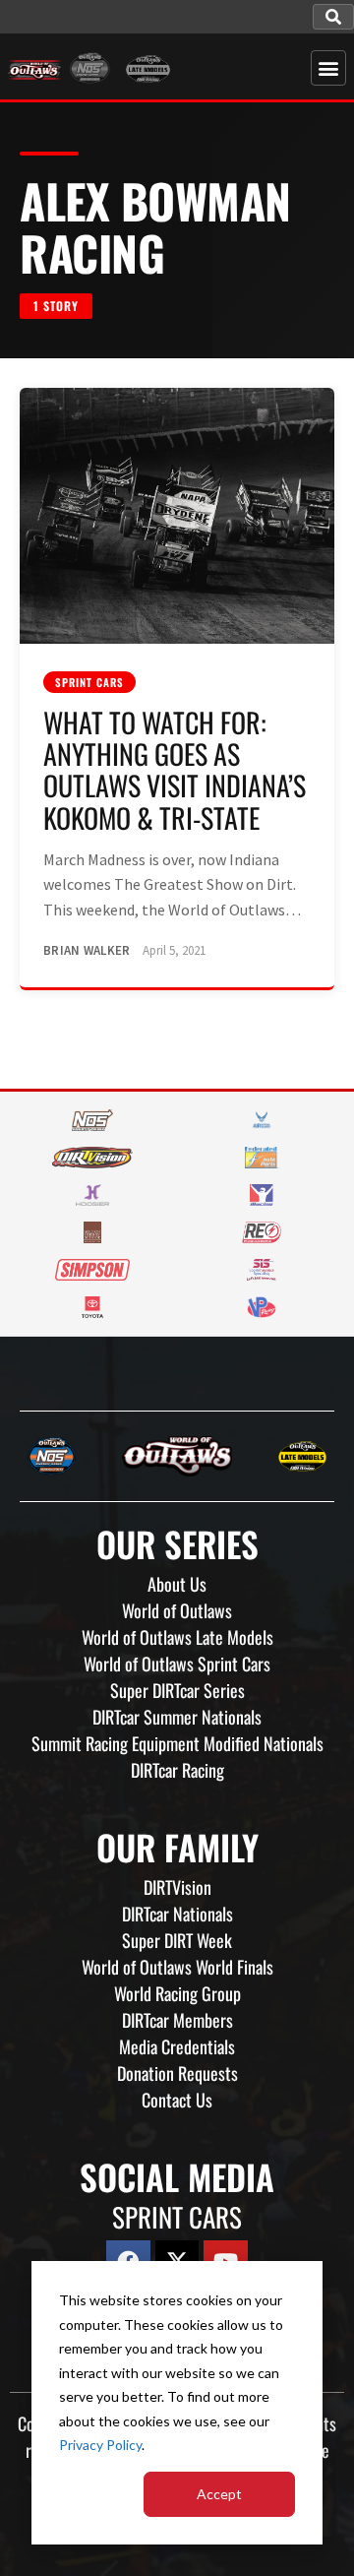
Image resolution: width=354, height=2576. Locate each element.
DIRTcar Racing (177, 1770)
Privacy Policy (100, 2445)
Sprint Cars (89, 682)
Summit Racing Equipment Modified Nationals (177, 1743)
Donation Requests (177, 2073)
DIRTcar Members (177, 2020)
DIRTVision (177, 1887)
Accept (219, 2494)
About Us (177, 1584)
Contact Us (177, 2100)
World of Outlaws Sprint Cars (177, 1664)
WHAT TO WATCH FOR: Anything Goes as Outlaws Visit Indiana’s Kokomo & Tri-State (175, 770)
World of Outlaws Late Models (177, 1637)
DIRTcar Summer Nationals (177, 1717)
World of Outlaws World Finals (177, 1967)
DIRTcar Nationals (177, 1914)
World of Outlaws (177, 1610)
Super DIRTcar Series (177, 1690)
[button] (333, 17)
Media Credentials (177, 2046)
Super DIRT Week (177, 1940)
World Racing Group (177, 1993)
